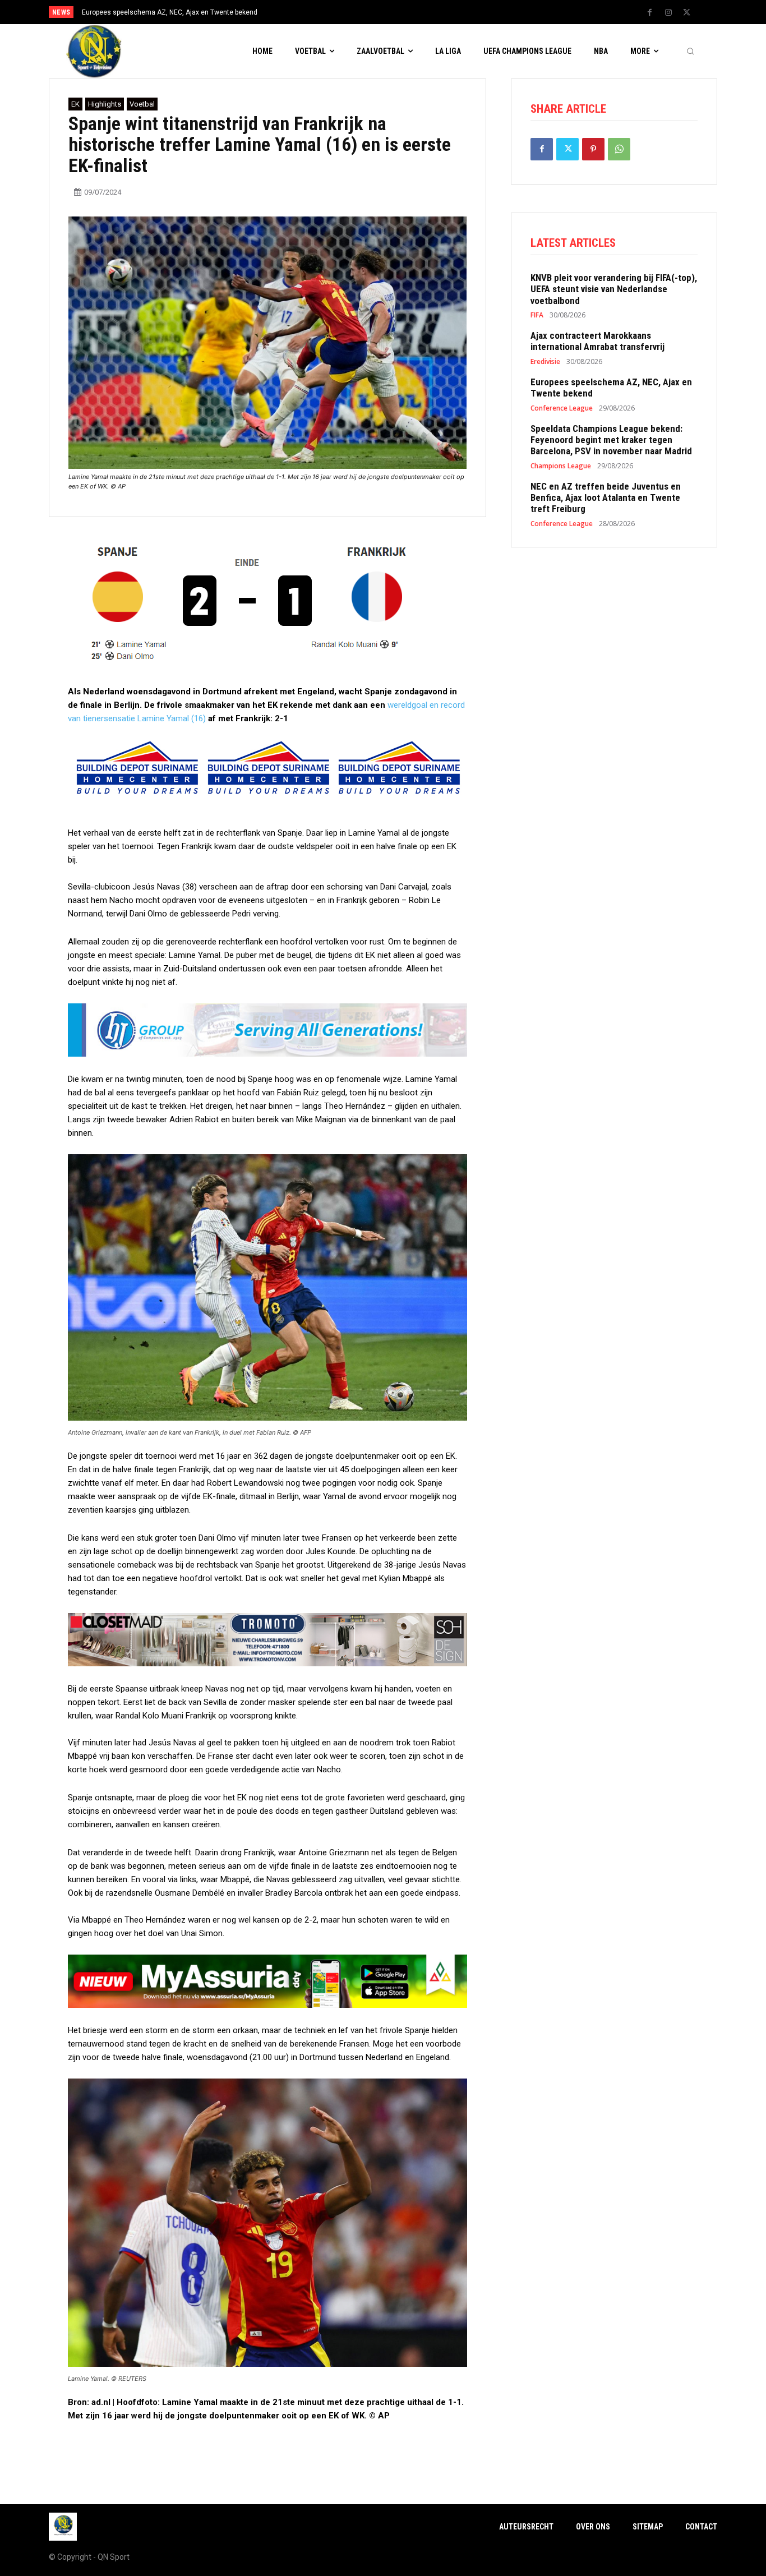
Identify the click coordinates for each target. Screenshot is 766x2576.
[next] (420, 12)
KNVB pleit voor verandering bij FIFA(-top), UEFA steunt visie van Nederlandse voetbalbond (614, 289)
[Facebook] (650, 13)
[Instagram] (668, 13)
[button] (690, 52)
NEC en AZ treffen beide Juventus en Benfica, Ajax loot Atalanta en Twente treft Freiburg (606, 498)
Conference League (562, 408)
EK (75, 104)
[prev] (402, 12)
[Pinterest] (593, 149)
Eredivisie (545, 362)
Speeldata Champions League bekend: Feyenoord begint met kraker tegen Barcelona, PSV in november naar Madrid (611, 440)
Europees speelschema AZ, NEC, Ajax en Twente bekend (611, 388)
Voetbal (142, 104)
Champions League (561, 466)
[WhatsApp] (619, 149)
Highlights (105, 104)
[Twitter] (687, 13)
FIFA (537, 315)
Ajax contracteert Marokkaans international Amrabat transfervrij (597, 341)
